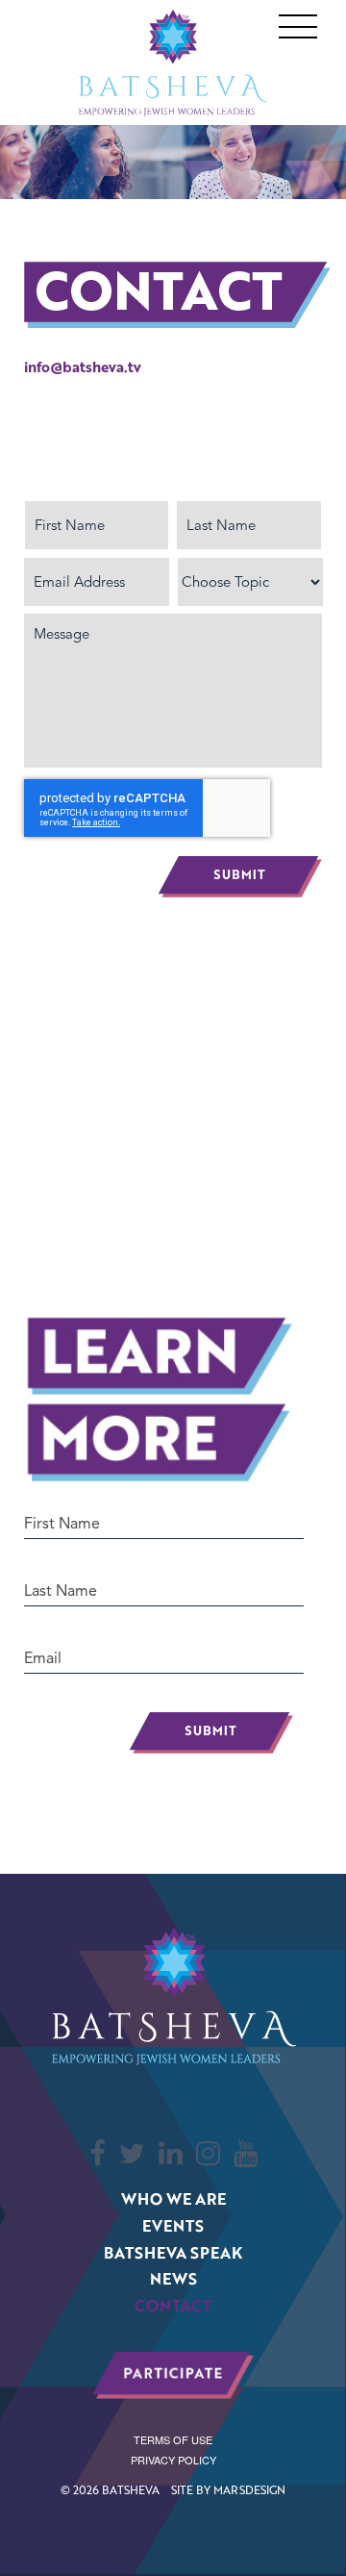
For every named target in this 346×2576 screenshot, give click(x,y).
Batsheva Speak (173, 2252)
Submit (240, 877)
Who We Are (173, 2198)
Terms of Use (173, 2439)
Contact (173, 2305)
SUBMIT (211, 1723)
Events (173, 2225)
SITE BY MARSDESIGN (228, 2490)
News (173, 2278)
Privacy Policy (173, 2460)
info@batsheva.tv (83, 366)
